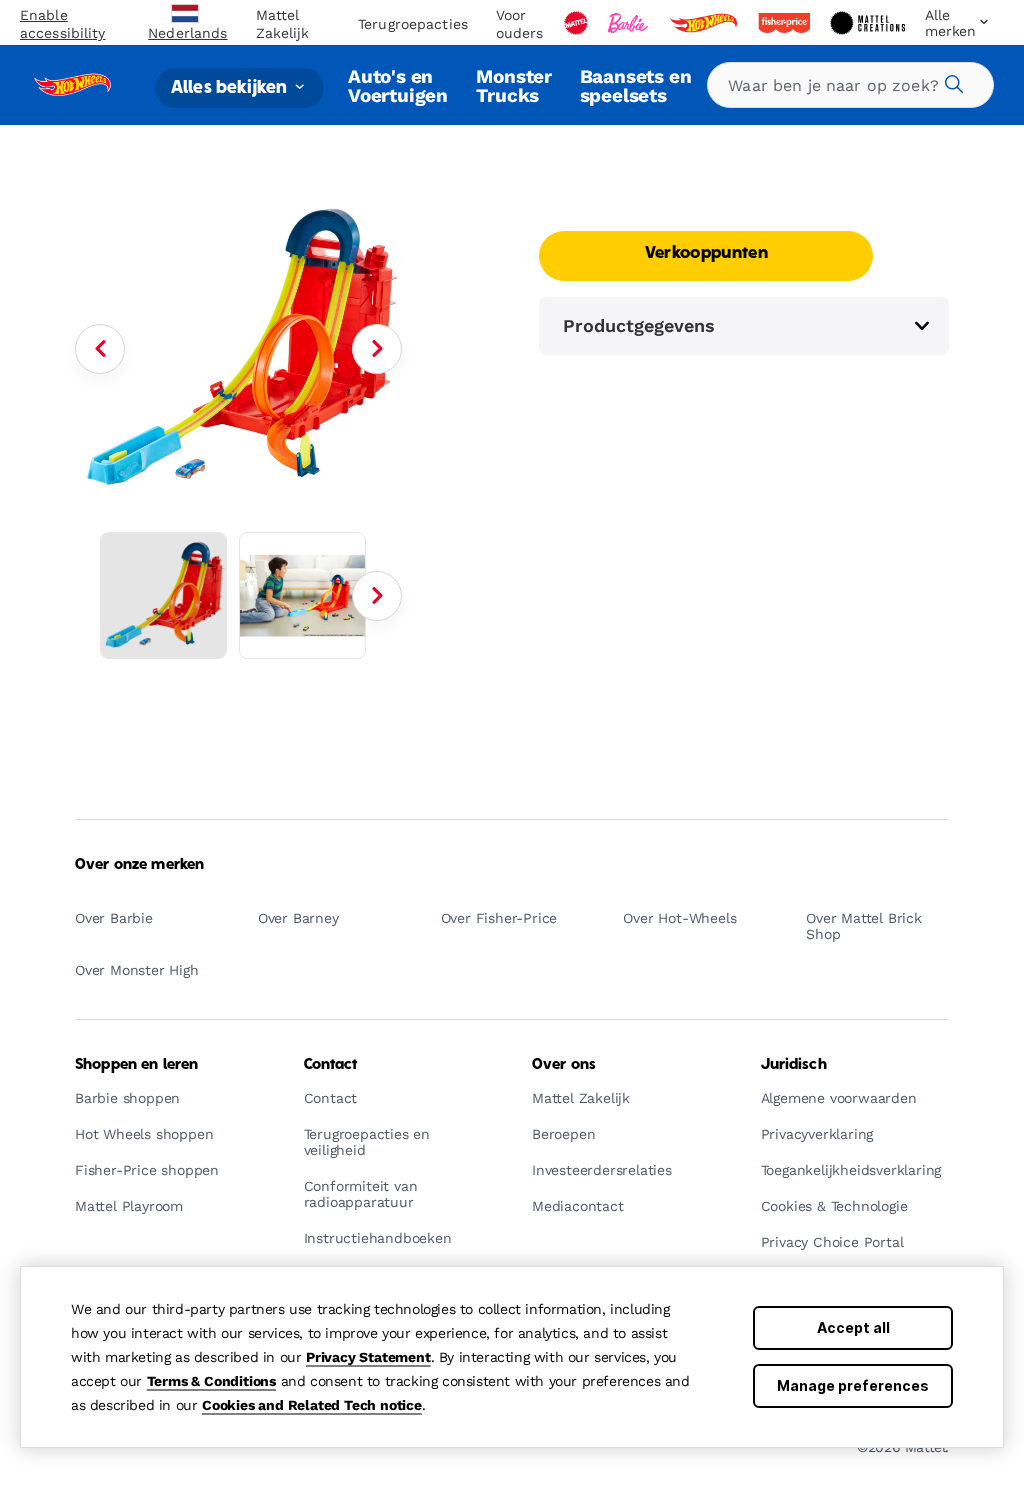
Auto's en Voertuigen (398, 85)
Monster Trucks (514, 85)
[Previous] (100, 349)
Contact (331, 1065)
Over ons (564, 1065)
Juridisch (794, 1065)
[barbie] (630, 23)
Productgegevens (639, 325)
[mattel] (578, 23)
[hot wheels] (705, 23)
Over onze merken (139, 865)
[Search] (951, 81)
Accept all (853, 1327)
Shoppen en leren (136, 1065)
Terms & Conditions (211, 1381)
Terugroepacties (413, 24)
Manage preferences (853, 1385)
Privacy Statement (368, 1357)
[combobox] (850, 85)
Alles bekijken (231, 87)
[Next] (377, 349)
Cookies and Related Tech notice (312, 1405)
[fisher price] (786, 23)
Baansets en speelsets (636, 85)
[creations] (869, 23)
